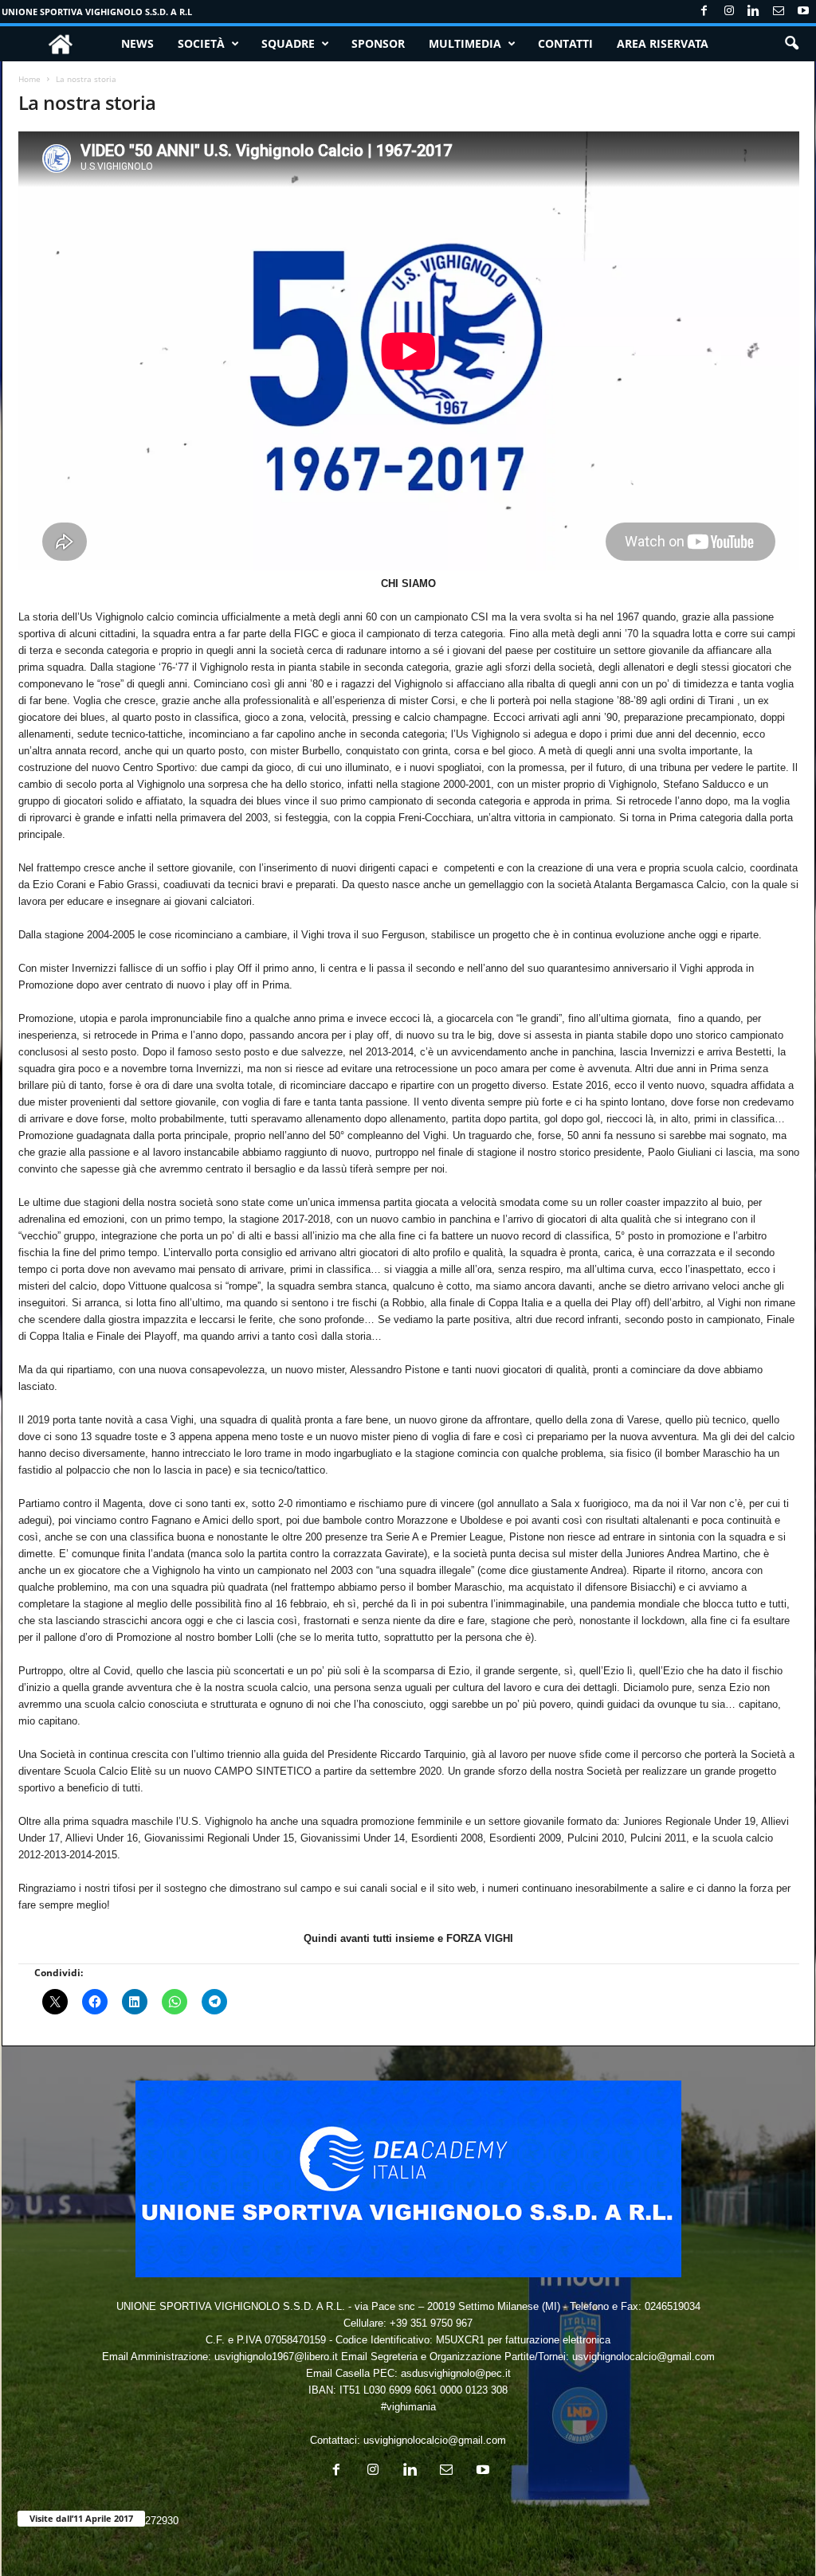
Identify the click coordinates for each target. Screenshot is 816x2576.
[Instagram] (729, 12)
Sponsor (378, 43)
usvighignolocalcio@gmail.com (435, 2440)
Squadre (288, 43)
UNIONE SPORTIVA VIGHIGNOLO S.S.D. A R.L (97, 12)
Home (29, 79)
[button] (791, 44)
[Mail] (779, 12)
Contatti (565, 43)
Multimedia (465, 43)
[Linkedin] (754, 12)
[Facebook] (704, 12)
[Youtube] (803, 12)
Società (201, 43)
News (137, 43)
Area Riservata (663, 43)
